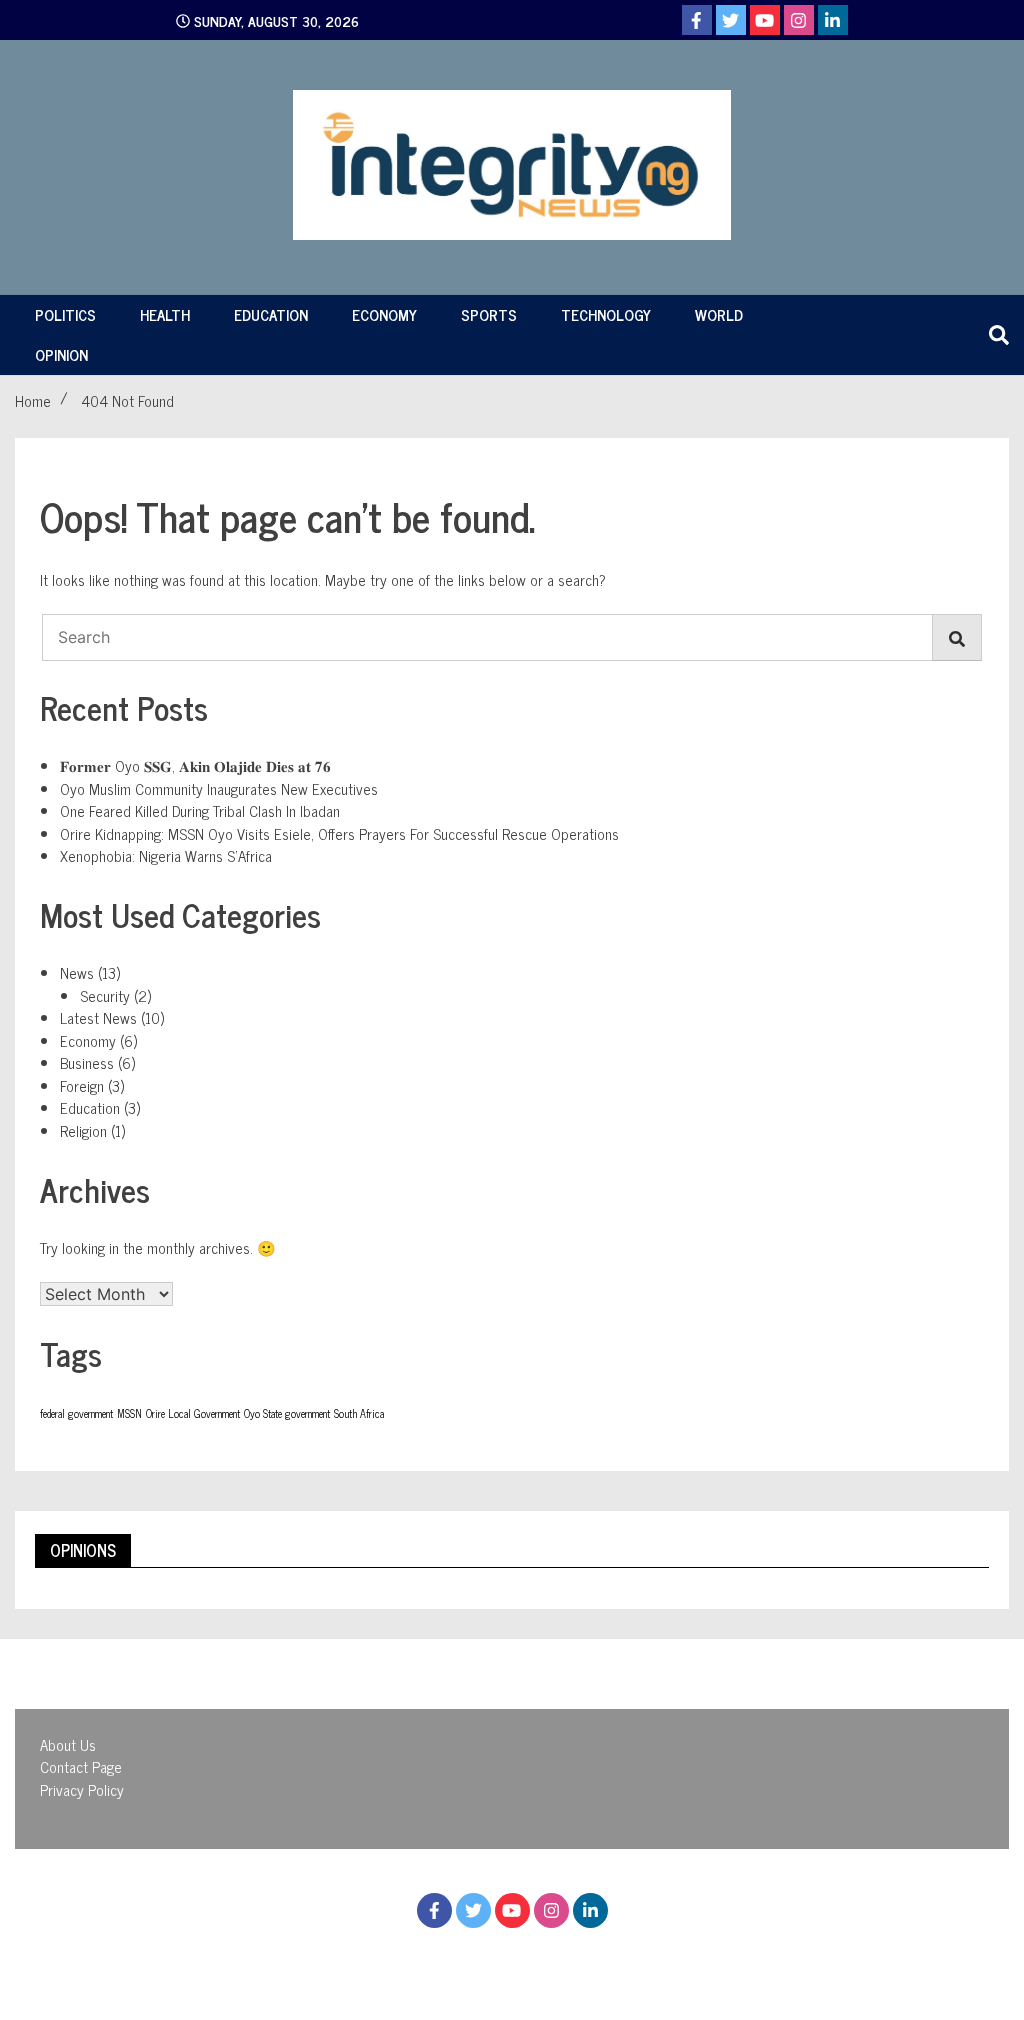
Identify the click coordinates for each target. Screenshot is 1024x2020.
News (77, 972)
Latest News (98, 1017)
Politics (65, 314)
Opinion (61, 354)
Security (105, 995)
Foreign (82, 1085)
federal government (76, 1413)
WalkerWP (687, 1958)
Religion (83, 1130)
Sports (489, 314)
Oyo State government (287, 1413)
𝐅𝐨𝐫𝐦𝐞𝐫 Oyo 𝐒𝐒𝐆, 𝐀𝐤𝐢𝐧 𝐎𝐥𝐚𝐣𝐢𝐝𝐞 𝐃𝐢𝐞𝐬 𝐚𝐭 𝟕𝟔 (195, 765)
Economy (384, 314)
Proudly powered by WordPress (402, 1958)
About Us (68, 1744)
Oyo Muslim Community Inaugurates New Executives (219, 788)
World (719, 314)
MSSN (129, 1413)
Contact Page (81, 1766)
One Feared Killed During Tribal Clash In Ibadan (200, 810)
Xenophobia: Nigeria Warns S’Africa (166, 855)
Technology (606, 314)
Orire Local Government (193, 1413)
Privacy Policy (82, 1789)
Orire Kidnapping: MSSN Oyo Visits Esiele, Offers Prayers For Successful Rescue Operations (339, 833)
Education (271, 314)
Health (165, 314)
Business (87, 1062)
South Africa (359, 1413)
